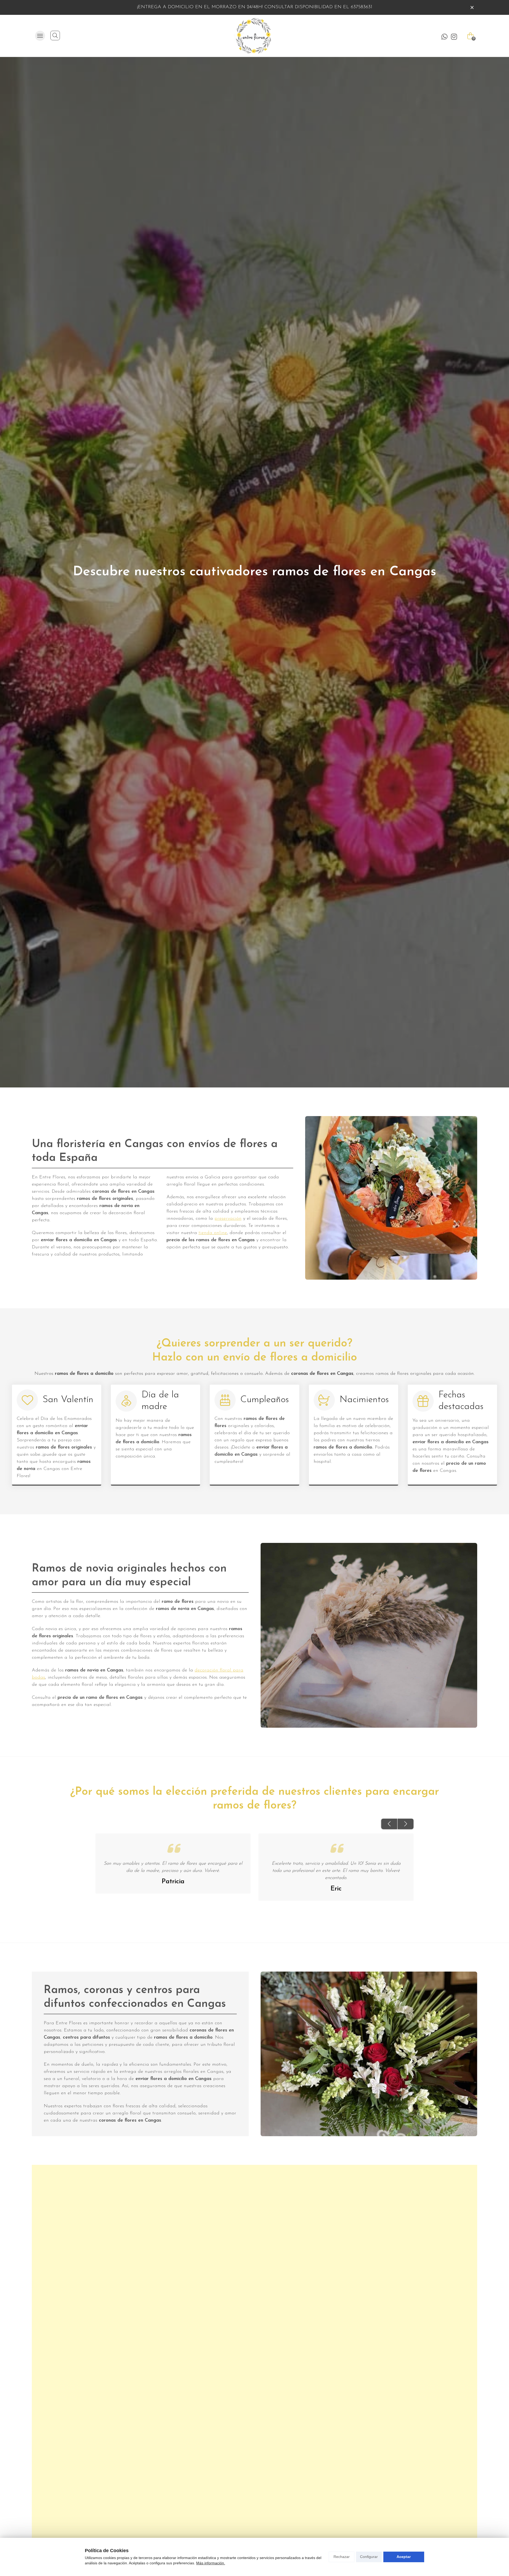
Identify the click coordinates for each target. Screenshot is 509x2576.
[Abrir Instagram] (454, 37)
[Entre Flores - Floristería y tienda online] (252, 36)
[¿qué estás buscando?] (55, 36)
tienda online (213, 1233)
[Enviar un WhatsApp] (444, 37)
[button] (389, 1824)
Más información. (211, 2563)
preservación (228, 1219)
